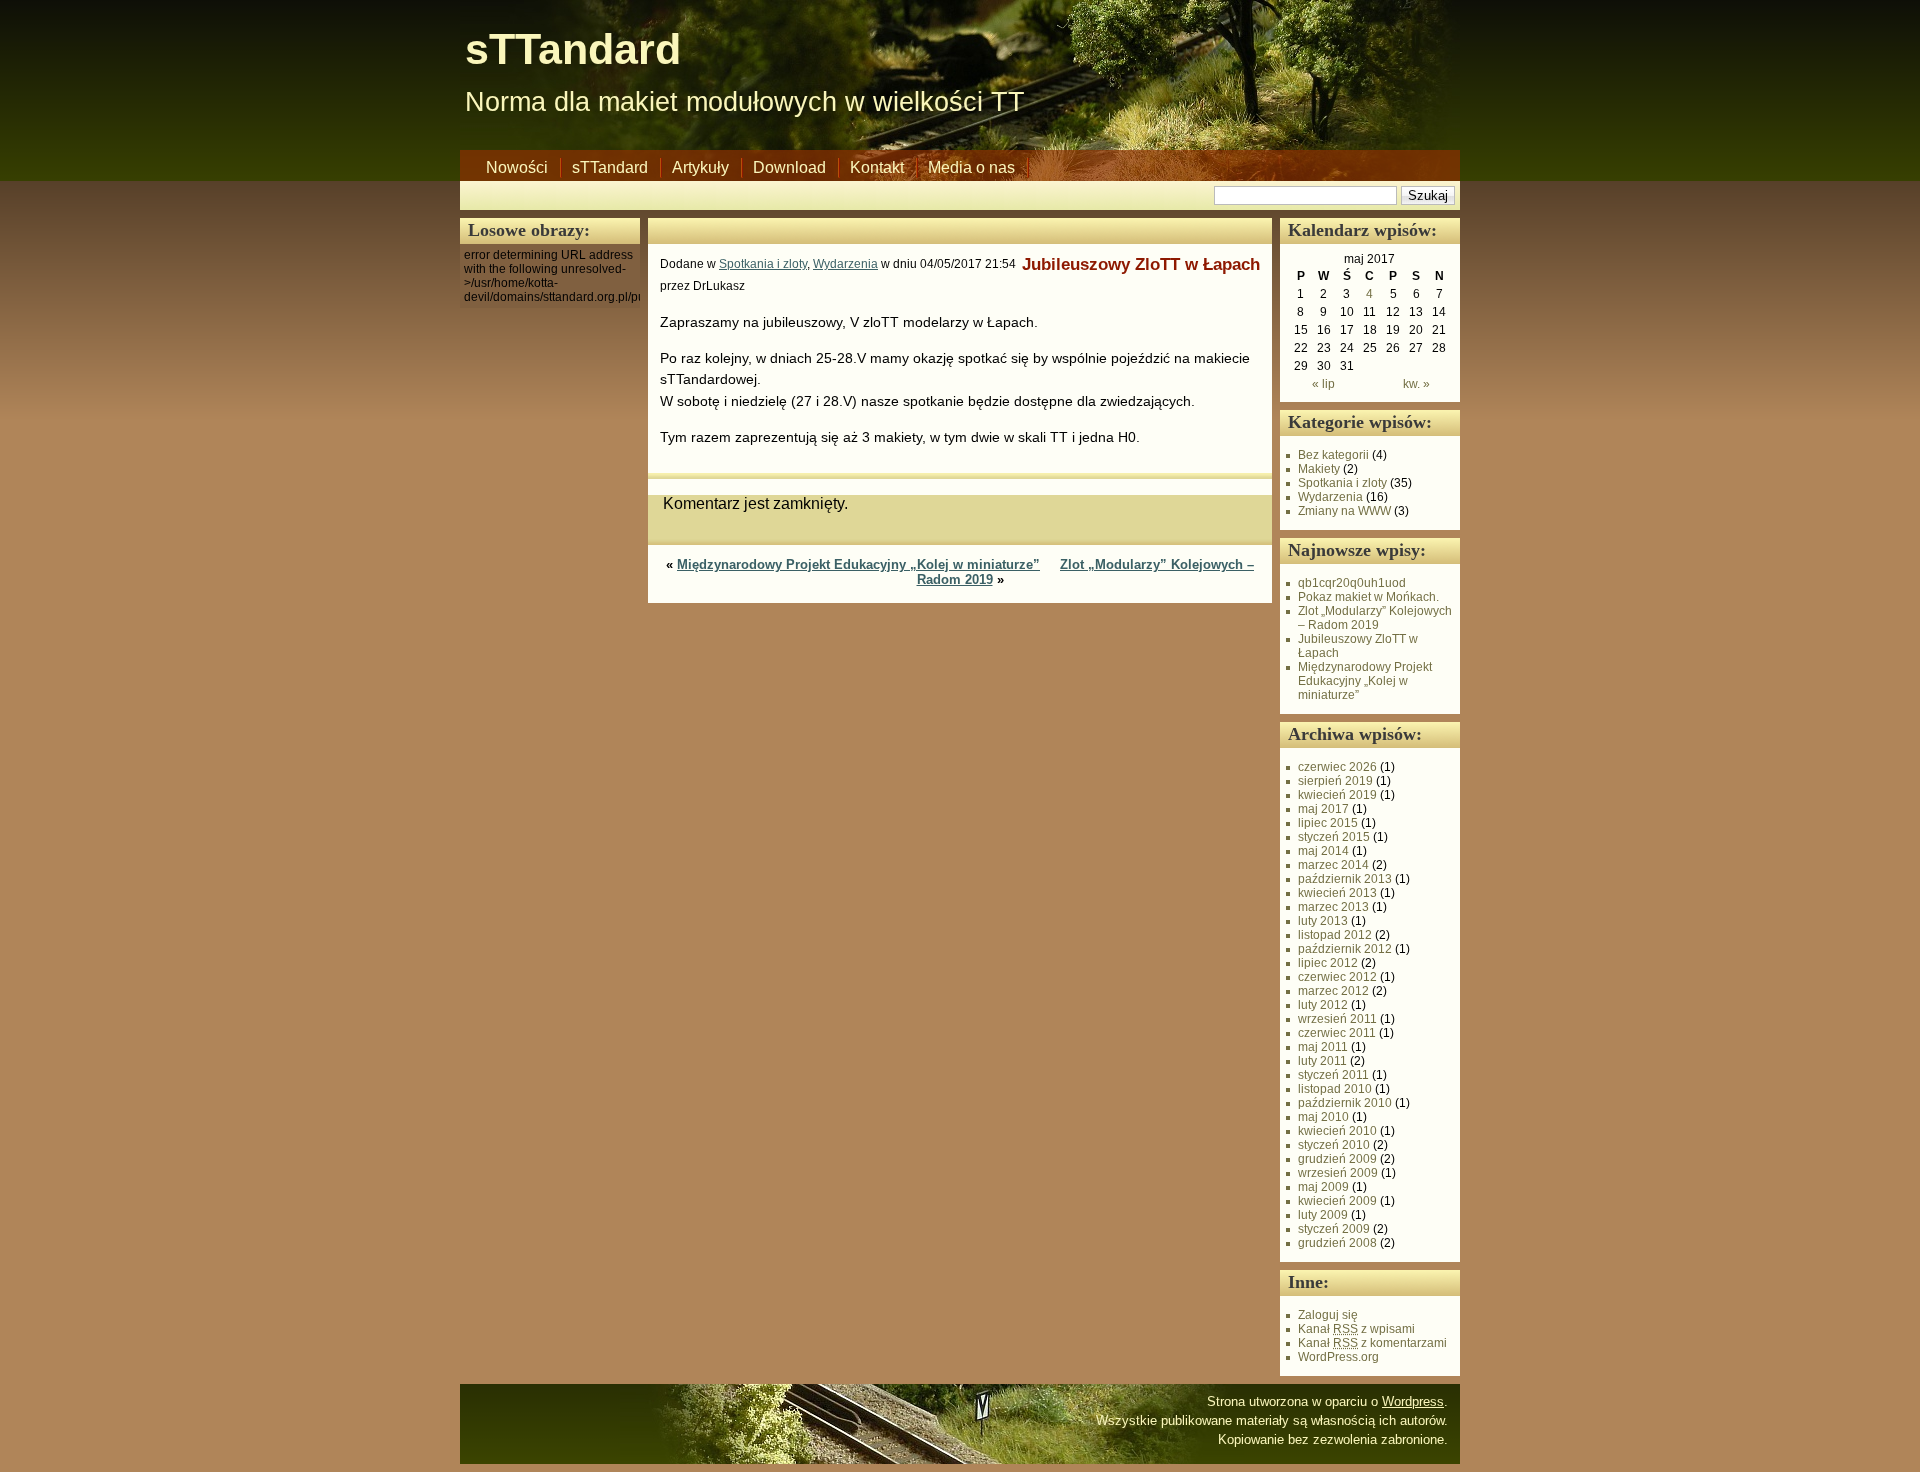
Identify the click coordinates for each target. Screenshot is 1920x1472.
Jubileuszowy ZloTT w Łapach (1141, 264)
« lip (1323, 384)
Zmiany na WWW (1344, 511)
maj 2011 (1323, 1047)
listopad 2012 (1335, 935)
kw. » (1416, 384)
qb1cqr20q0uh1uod (1352, 583)
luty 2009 (1323, 1215)
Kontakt (877, 167)
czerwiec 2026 (1337, 767)
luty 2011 (1322, 1061)
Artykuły (700, 167)
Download (789, 167)
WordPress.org (1338, 1357)
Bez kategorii (1333, 455)
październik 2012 (1345, 949)
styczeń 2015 (1334, 837)
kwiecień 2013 (1337, 893)
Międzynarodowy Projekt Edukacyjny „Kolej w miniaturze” (858, 564)
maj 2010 (1323, 1117)
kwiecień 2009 (1337, 1201)
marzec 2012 (1333, 991)
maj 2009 (1323, 1187)
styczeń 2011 (1333, 1075)
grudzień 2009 (1337, 1159)
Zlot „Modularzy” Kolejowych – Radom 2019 (1375, 618)
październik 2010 (1345, 1103)
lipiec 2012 (1328, 963)
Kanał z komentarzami (1372, 1343)
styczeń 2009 (1334, 1229)
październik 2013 (1345, 879)
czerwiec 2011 (1337, 1033)
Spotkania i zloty (763, 264)
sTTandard (573, 49)
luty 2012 (1323, 1005)
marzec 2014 (1333, 865)
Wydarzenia (845, 264)
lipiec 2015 (1328, 823)
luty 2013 (1323, 921)
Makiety (1319, 469)
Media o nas (971, 167)
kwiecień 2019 (1337, 795)
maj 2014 (1323, 851)
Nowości (517, 167)
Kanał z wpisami (1356, 1329)
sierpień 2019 (1335, 781)
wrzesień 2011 (1337, 1019)
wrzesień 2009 (1338, 1173)
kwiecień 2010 (1337, 1131)
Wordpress (1413, 1401)
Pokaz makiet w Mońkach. (1368, 597)
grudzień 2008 (1337, 1243)
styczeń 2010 (1334, 1145)
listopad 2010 (1335, 1089)
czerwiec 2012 (1337, 977)
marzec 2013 (1333, 907)
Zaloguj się (1328, 1315)
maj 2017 (1323, 809)
